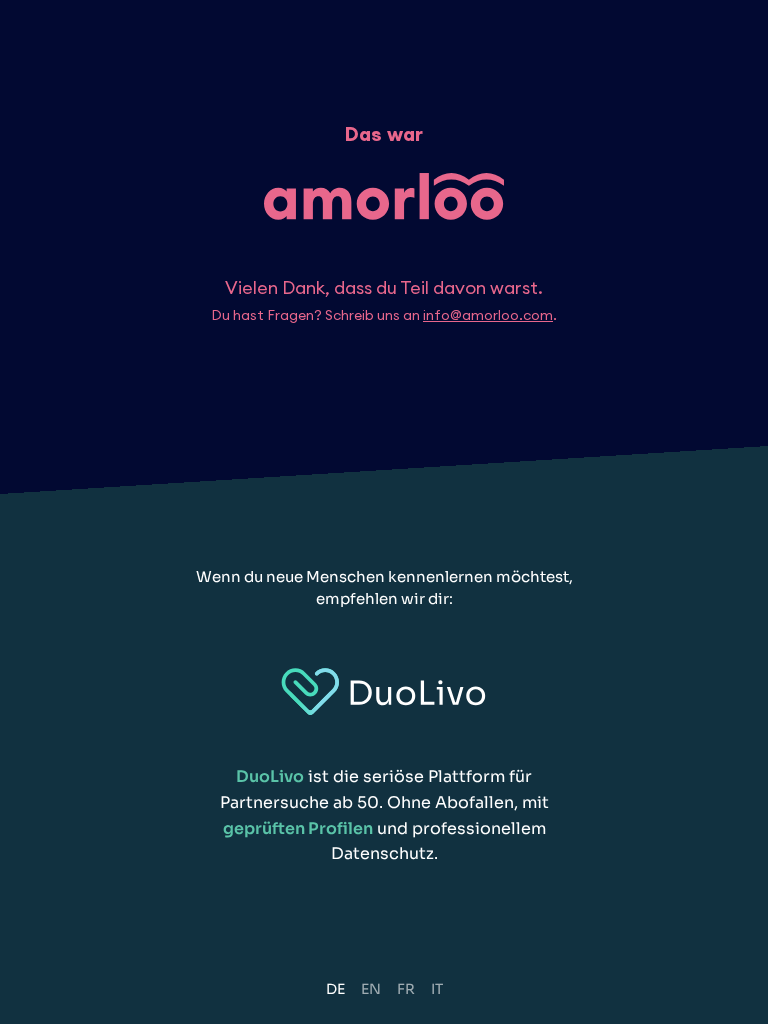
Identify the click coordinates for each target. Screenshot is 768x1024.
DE (335, 989)
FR (406, 989)
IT (437, 989)
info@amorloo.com (488, 315)
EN (371, 989)
